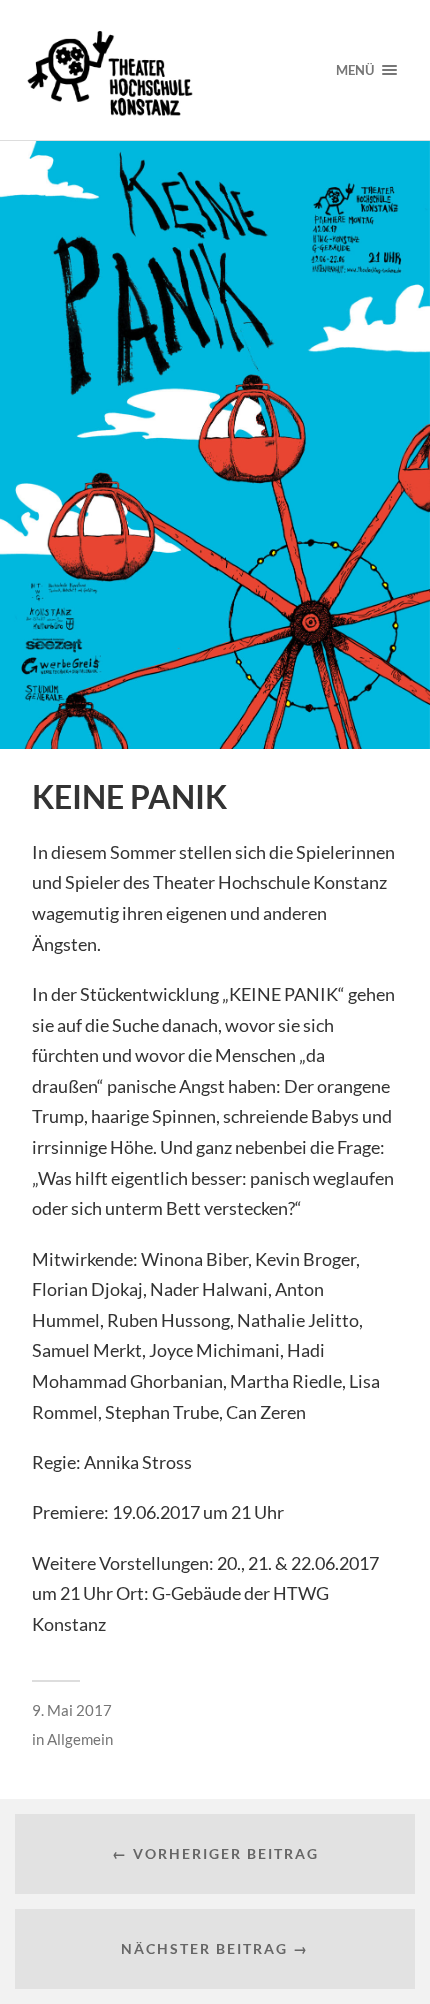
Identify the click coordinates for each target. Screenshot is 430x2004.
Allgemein (80, 1739)
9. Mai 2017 (72, 1710)
